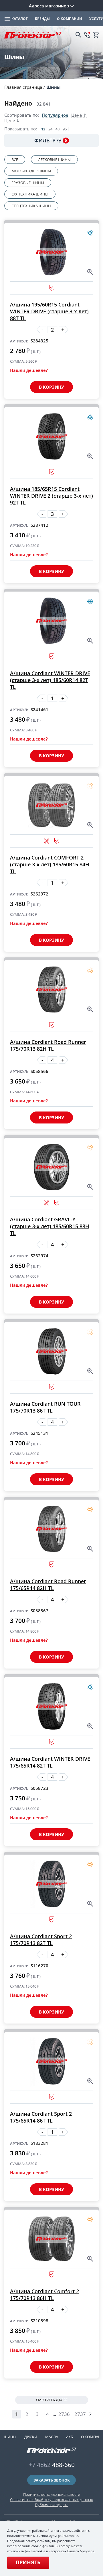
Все (15, 160)
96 (65, 129)
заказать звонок (52, 2480)
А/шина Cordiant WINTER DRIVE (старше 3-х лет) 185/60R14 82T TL (50, 680)
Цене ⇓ (12, 121)
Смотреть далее (52, 2400)
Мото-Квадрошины (31, 171)
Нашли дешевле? (29, 370)
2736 (64, 2414)
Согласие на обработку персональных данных (51, 2500)
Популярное (55, 115)
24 (50, 129)
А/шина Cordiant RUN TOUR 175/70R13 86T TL (45, 1407)
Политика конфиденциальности (52, 2494)
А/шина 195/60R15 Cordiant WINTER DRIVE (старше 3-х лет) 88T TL (49, 311)
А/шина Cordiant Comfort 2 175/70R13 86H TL (44, 2295)
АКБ (70, 2437)
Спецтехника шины (31, 206)
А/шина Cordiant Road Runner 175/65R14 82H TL (48, 1585)
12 (43, 129)
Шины (54, 87)
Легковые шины (54, 160)
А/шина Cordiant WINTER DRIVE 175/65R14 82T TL (50, 1762)
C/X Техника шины (30, 194)
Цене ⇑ (79, 115)
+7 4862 (52, 2465)
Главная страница (23, 87)
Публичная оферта (52, 2505)
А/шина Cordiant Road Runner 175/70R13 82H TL (48, 1045)
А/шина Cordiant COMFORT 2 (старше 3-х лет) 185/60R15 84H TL (50, 864)
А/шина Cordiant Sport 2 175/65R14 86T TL (41, 2117)
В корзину (51, 387)
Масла (52, 2437)
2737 (80, 2414)
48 (58, 129)
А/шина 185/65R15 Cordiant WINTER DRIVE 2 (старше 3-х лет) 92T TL (51, 496)
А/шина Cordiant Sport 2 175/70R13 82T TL (41, 1940)
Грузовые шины (28, 183)
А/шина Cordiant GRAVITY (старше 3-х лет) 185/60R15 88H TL (50, 1226)
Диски (31, 2437)
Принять (28, 2562)
